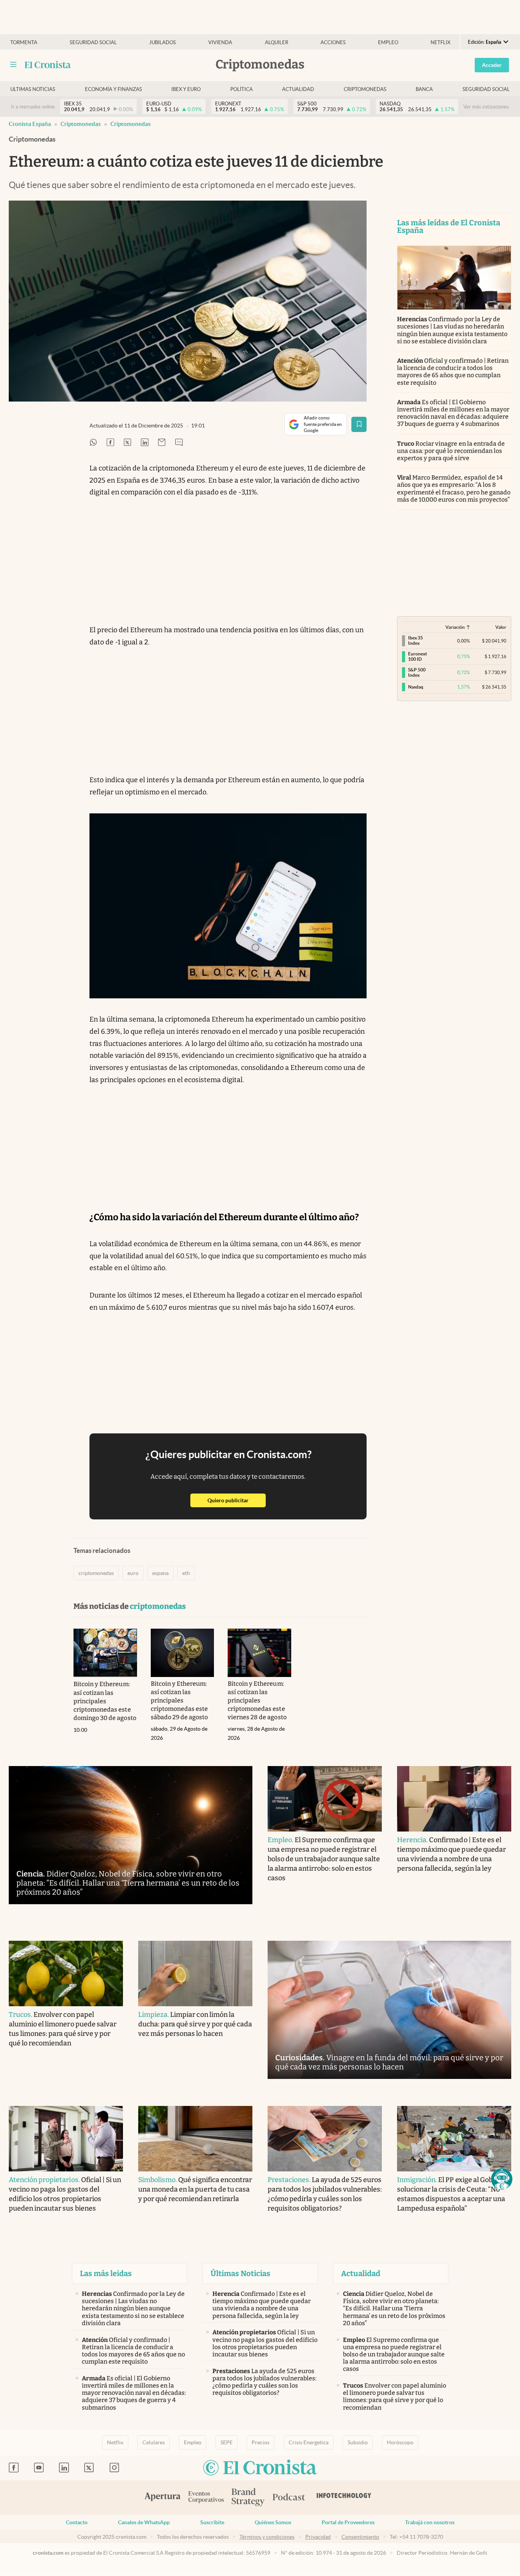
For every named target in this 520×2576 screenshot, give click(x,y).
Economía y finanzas (113, 89)
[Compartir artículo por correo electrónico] (162, 443)
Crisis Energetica (309, 2442)
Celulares (154, 2442)
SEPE (227, 2442)
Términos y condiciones (267, 2537)
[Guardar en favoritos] (359, 424)
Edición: (485, 42)
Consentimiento (360, 2537)
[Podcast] (289, 2498)
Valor (501, 627)
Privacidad (318, 2537)
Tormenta (24, 42)
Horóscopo (400, 2442)
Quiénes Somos (273, 2522)
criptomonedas (131, 124)
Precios (261, 2442)
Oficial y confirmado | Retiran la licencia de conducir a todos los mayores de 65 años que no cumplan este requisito (453, 372)
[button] (502, 2179)
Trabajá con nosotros (430, 2522)
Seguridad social (93, 42)
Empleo (388, 42)
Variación (455, 627)
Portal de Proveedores (348, 2522)
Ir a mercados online (33, 107)
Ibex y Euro (186, 89)
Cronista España (30, 124)
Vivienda (220, 42)
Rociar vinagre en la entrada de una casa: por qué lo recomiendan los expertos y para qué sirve (451, 451)
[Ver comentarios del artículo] (179, 443)
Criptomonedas (365, 89)
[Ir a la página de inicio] (48, 65)
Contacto (77, 2522)
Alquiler (277, 42)
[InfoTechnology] (344, 2498)
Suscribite (212, 2522)
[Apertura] (163, 2498)
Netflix (440, 42)
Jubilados (163, 42)
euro (133, 1573)
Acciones (333, 42)
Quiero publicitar (237, 1500)
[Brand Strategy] (248, 2498)
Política (242, 89)
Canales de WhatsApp (144, 2522)
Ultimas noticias (33, 89)
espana (160, 1573)
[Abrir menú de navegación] (13, 65)
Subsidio (358, 2442)
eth (186, 1573)
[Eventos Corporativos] (206, 2498)
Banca (424, 89)
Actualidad (298, 89)
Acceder (492, 65)
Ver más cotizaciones (486, 107)
